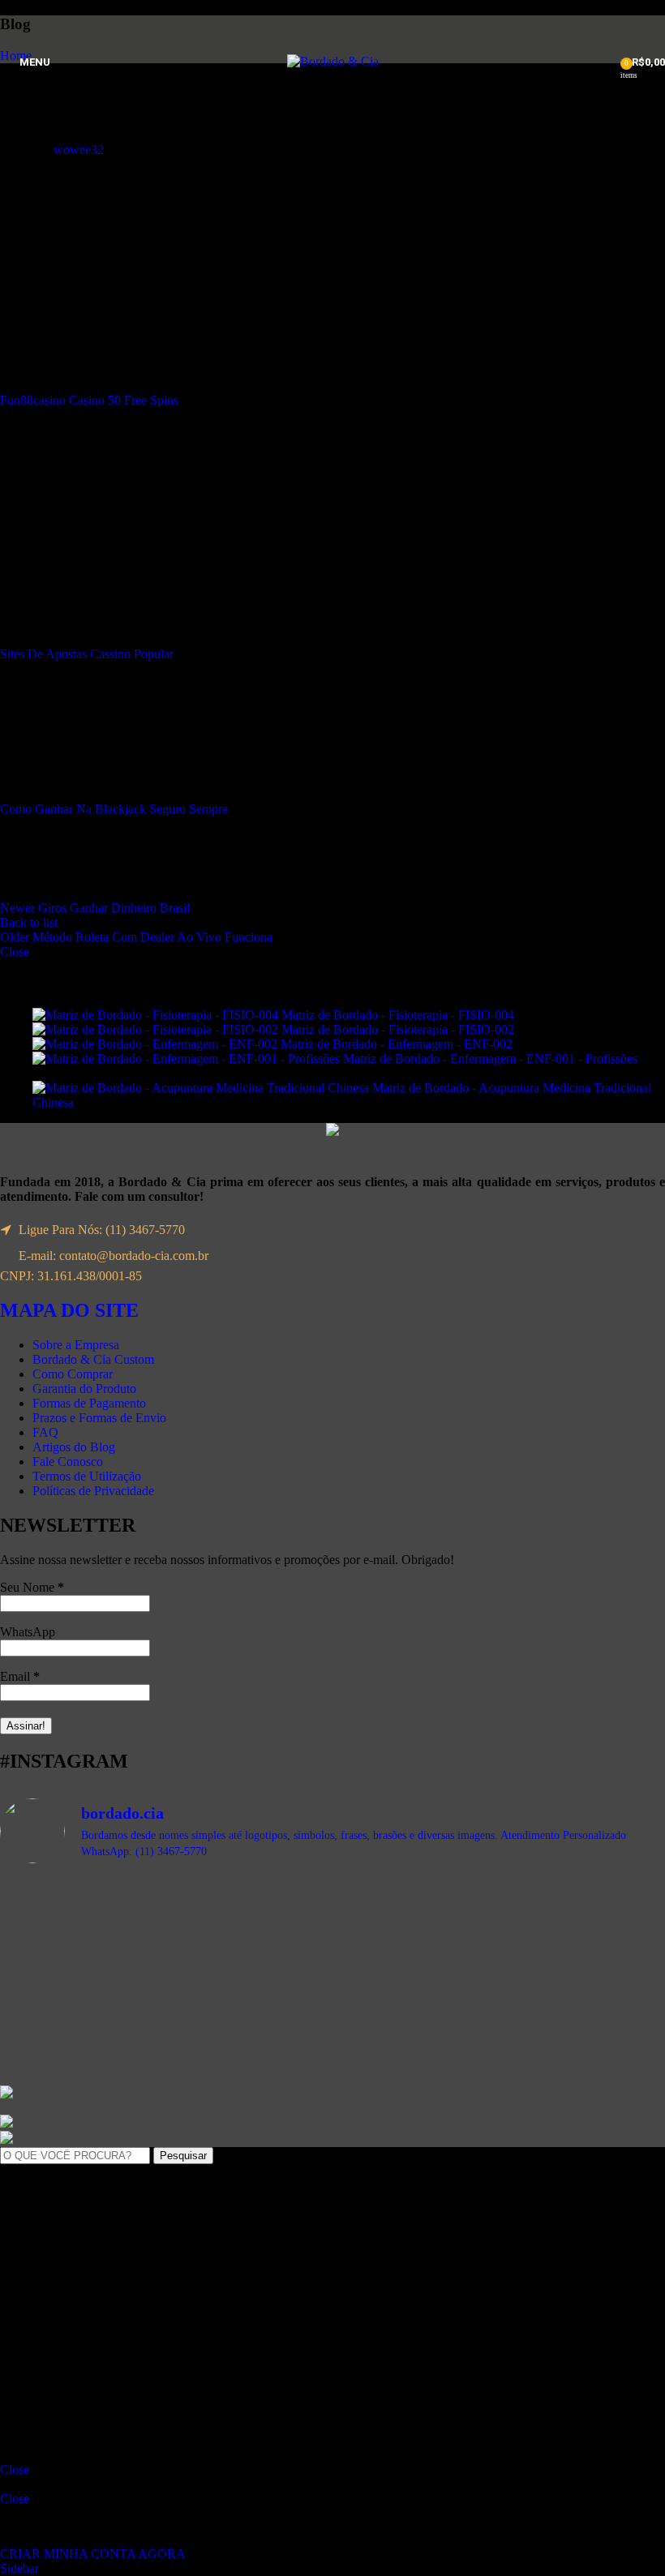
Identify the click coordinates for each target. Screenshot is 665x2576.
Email (20, 1676)
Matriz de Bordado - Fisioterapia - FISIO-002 (399, 1029)
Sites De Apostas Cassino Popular (87, 654)
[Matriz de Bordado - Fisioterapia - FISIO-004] (157, 1015)
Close (15, 952)
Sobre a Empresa (76, 1345)
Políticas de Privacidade (93, 1491)
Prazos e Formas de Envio (99, 1418)
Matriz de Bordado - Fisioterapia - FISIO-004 (399, 1015)
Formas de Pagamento (89, 1403)
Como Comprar (73, 1374)
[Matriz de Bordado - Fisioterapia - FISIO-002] (157, 1029)
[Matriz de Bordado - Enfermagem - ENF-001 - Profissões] (188, 1059)
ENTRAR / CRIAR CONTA (140, 2397)
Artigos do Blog (74, 1447)
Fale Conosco (68, 1462)
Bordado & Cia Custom (93, 1359)
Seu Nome (32, 1587)
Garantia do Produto (84, 1389)
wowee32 (79, 150)
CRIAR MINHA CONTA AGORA (93, 2554)
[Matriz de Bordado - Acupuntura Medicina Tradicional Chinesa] (202, 1088)
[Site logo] (333, 61)
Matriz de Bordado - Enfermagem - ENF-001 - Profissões (490, 1059)
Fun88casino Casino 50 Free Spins (89, 400)
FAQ (45, 1432)
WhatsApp (28, 1632)
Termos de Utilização (87, 1476)
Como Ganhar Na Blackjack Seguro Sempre (114, 809)
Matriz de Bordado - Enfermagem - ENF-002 (398, 1044)
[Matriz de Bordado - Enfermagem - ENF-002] (157, 1044)
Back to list (29, 922)
